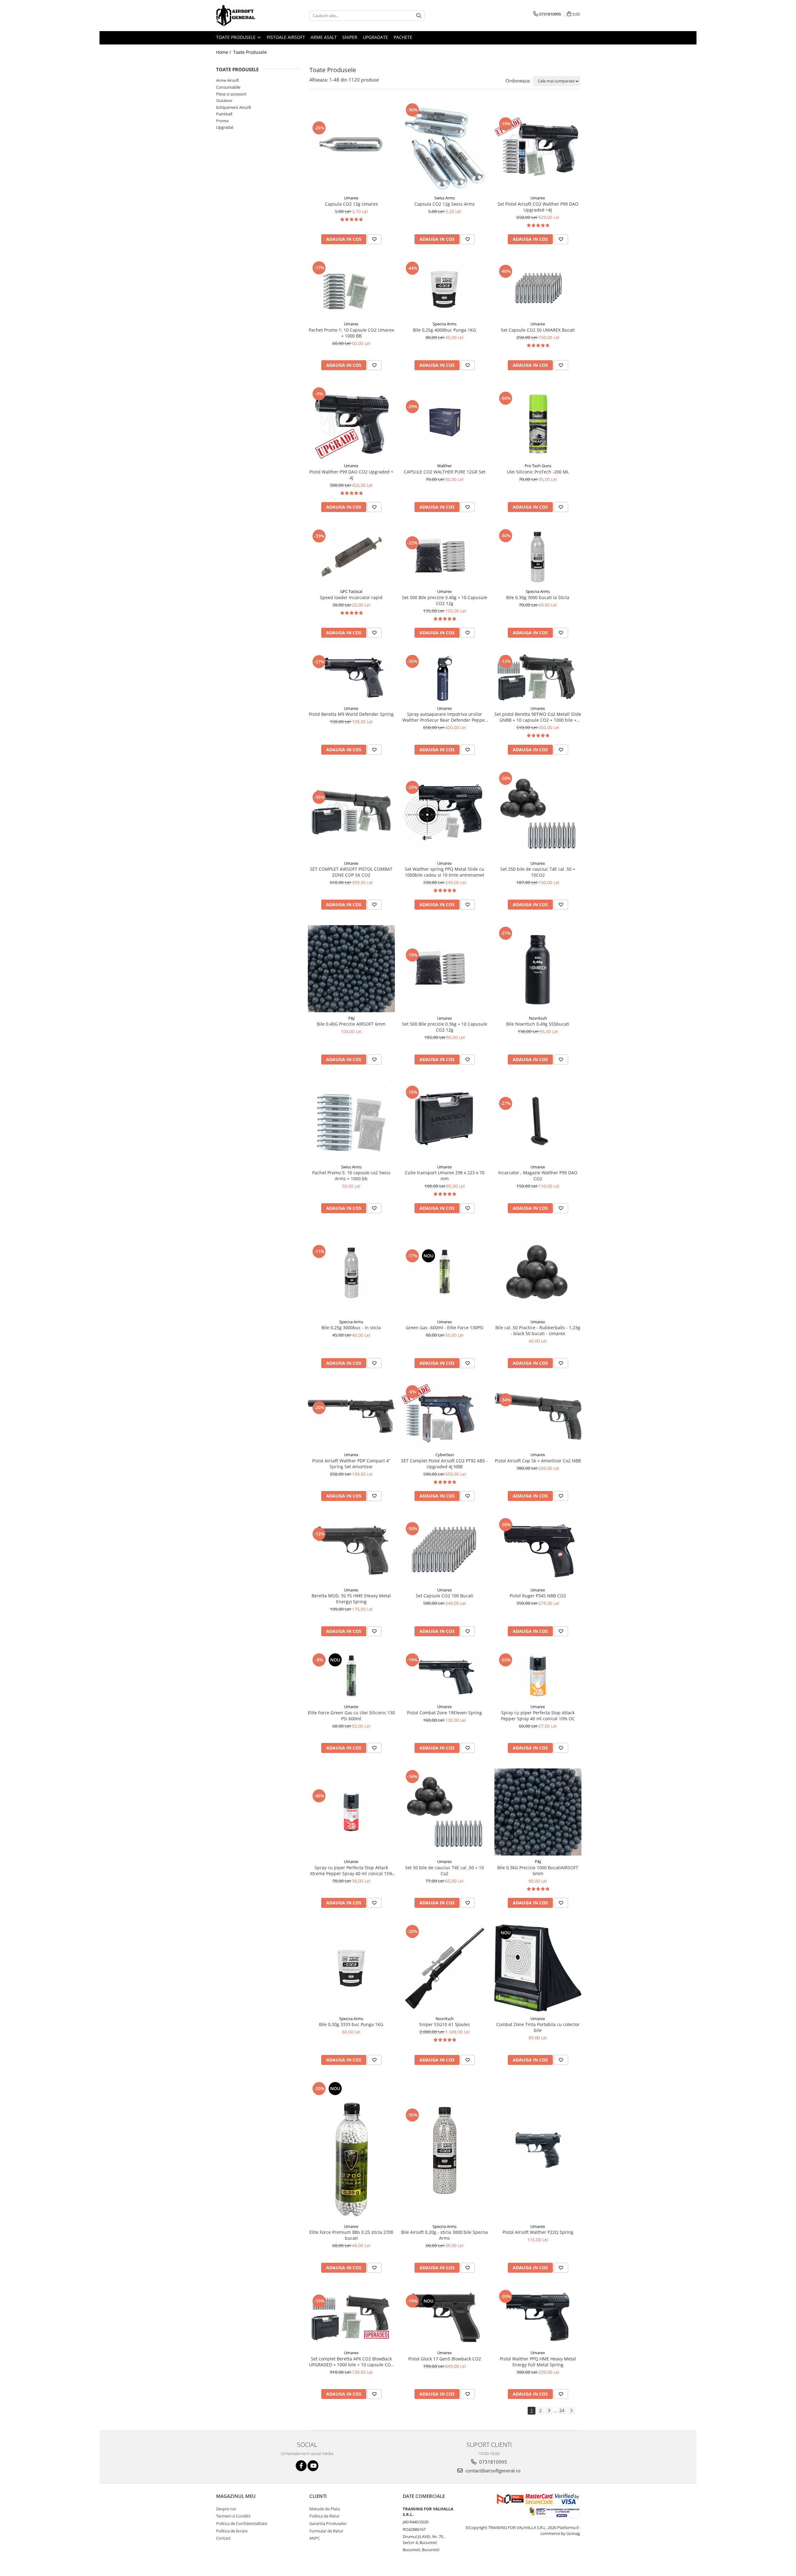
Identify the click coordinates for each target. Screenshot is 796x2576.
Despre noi (226, 2509)
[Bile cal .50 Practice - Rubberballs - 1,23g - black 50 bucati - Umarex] (538, 1272)
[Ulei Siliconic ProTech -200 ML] (538, 423)
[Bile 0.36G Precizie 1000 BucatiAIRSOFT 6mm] (538, 1812)
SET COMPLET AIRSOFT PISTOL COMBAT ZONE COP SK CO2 (351, 872)
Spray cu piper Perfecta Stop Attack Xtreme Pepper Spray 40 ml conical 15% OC (351, 1870)
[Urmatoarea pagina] (571, 2411)
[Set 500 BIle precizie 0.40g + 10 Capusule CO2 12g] (445, 557)
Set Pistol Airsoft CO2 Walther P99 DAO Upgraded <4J (538, 207)
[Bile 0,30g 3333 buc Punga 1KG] (351, 1968)
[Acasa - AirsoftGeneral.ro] (247, 16)
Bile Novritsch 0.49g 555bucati (538, 1024)
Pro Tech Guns (538, 466)
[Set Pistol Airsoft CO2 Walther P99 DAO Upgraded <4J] (538, 147)
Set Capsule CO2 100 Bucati (444, 1596)
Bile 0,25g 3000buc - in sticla (351, 1328)
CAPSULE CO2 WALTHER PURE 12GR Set (445, 472)
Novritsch (538, 1018)
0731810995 (493, 2462)
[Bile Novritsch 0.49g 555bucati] (538, 969)
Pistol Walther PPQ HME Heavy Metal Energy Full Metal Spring (538, 2362)
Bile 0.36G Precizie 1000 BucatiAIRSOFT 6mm (538, 1870)
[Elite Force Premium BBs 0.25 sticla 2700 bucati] (351, 2150)
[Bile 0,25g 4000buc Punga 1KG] (445, 289)
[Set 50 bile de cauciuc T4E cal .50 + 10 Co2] (445, 1812)
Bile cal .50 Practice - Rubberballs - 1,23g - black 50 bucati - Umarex (538, 1330)
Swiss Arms (445, 198)
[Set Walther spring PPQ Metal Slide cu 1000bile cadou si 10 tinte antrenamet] (445, 814)
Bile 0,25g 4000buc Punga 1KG (444, 330)
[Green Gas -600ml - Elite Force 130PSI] (445, 1272)
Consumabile (228, 87)
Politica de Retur (324, 2516)
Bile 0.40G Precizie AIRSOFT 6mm (351, 1024)
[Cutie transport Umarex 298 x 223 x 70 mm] (445, 1120)
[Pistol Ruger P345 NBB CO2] (538, 1550)
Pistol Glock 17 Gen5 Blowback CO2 (445, 2359)
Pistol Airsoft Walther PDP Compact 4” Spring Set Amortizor (351, 1464)
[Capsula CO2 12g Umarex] (351, 147)
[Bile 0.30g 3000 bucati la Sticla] (538, 557)
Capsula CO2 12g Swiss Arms (445, 204)
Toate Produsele (236, 37)
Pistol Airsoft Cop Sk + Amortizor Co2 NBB (538, 1461)
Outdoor (224, 100)
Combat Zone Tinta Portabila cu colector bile (538, 2027)
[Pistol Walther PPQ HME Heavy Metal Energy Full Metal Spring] (538, 2317)
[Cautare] (419, 16)
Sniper (350, 37)
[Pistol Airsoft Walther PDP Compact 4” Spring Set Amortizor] (351, 1416)
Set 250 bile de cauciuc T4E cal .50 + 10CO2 (538, 872)
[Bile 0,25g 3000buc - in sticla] (351, 1272)
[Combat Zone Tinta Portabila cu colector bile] (538, 1968)
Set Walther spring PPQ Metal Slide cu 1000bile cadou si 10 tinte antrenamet (444, 872)
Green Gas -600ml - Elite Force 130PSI (445, 1328)
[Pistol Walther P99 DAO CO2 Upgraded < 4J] (351, 423)
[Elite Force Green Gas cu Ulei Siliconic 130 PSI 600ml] (351, 1676)
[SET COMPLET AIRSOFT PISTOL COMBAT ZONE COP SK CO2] (351, 814)
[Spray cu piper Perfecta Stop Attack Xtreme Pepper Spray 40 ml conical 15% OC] (351, 1812)
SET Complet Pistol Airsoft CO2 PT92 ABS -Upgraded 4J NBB (444, 1464)
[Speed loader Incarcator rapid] (351, 557)
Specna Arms (444, 324)
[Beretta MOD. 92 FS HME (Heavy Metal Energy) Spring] (351, 1550)
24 (562, 2410)
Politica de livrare (232, 2531)
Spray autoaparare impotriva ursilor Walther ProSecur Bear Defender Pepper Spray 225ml (444, 717)
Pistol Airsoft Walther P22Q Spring (538, 2232)
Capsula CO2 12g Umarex (351, 204)
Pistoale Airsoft (286, 37)
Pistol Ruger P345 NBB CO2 (538, 1596)
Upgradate (375, 37)
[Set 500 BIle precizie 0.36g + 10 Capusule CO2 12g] (445, 969)
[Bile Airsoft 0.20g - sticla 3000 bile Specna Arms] (445, 2150)
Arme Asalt (324, 37)
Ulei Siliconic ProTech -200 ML (538, 472)
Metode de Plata (325, 2509)
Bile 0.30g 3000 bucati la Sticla (538, 597)
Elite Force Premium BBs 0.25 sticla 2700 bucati (351, 2235)
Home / (224, 52)
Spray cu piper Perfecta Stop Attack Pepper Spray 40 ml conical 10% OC (538, 1716)
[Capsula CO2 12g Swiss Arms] (445, 147)
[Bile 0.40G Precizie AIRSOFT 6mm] (351, 969)
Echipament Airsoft (234, 107)
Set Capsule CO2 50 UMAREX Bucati (538, 330)
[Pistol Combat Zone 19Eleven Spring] (445, 1676)
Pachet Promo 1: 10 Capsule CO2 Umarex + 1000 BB (351, 333)
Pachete (403, 37)
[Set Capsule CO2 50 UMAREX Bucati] (538, 289)
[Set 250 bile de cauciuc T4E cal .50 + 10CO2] (538, 814)
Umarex (351, 198)
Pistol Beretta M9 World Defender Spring (351, 714)
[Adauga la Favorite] (374, 239)
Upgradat (225, 127)
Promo (222, 121)
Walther (444, 466)
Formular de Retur (326, 2531)
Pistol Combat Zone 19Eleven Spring (444, 1713)
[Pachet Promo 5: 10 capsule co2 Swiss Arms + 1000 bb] (351, 1120)
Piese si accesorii (231, 94)
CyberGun (445, 1455)
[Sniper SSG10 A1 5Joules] (445, 1968)
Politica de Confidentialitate (242, 2523)
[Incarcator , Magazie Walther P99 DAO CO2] (538, 1120)
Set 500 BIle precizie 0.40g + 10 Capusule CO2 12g (445, 600)
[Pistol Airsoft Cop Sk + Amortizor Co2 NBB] (538, 1416)
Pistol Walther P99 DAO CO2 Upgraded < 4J (351, 475)
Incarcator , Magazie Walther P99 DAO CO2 (538, 1176)
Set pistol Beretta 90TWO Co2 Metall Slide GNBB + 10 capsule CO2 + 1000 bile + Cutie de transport (538, 717)
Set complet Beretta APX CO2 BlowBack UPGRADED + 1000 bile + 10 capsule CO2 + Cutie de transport (351, 2362)
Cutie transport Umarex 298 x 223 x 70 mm (445, 1176)
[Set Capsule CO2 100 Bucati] (445, 1550)
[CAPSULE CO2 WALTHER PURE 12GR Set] (445, 423)
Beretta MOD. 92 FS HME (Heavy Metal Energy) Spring (351, 1599)
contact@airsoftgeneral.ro (492, 2471)
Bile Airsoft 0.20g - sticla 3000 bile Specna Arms (444, 2235)
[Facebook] (301, 2466)
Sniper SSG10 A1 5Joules (444, 2024)
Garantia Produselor (328, 2523)
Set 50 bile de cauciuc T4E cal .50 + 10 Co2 (444, 1870)
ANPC (315, 2538)
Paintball (224, 114)
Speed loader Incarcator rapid (351, 597)
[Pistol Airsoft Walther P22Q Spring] (538, 2150)
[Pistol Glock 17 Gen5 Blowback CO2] (445, 2317)
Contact (223, 2538)
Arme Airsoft (228, 80)
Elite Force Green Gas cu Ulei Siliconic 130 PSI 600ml (351, 1716)
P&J (351, 1018)
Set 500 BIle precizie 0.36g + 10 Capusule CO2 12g (445, 1027)
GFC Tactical (351, 591)
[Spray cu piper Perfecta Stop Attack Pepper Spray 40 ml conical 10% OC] (538, 1676)
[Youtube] (313, 2466)
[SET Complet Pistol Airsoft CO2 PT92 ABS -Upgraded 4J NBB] (445, 1416)
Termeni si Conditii (233, 2516)
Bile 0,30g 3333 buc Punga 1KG (351, 2024)
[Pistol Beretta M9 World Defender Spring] (351, 678)
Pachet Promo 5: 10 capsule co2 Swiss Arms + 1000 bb (351, 1176)
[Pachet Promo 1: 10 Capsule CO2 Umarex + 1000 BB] (351, 289)
